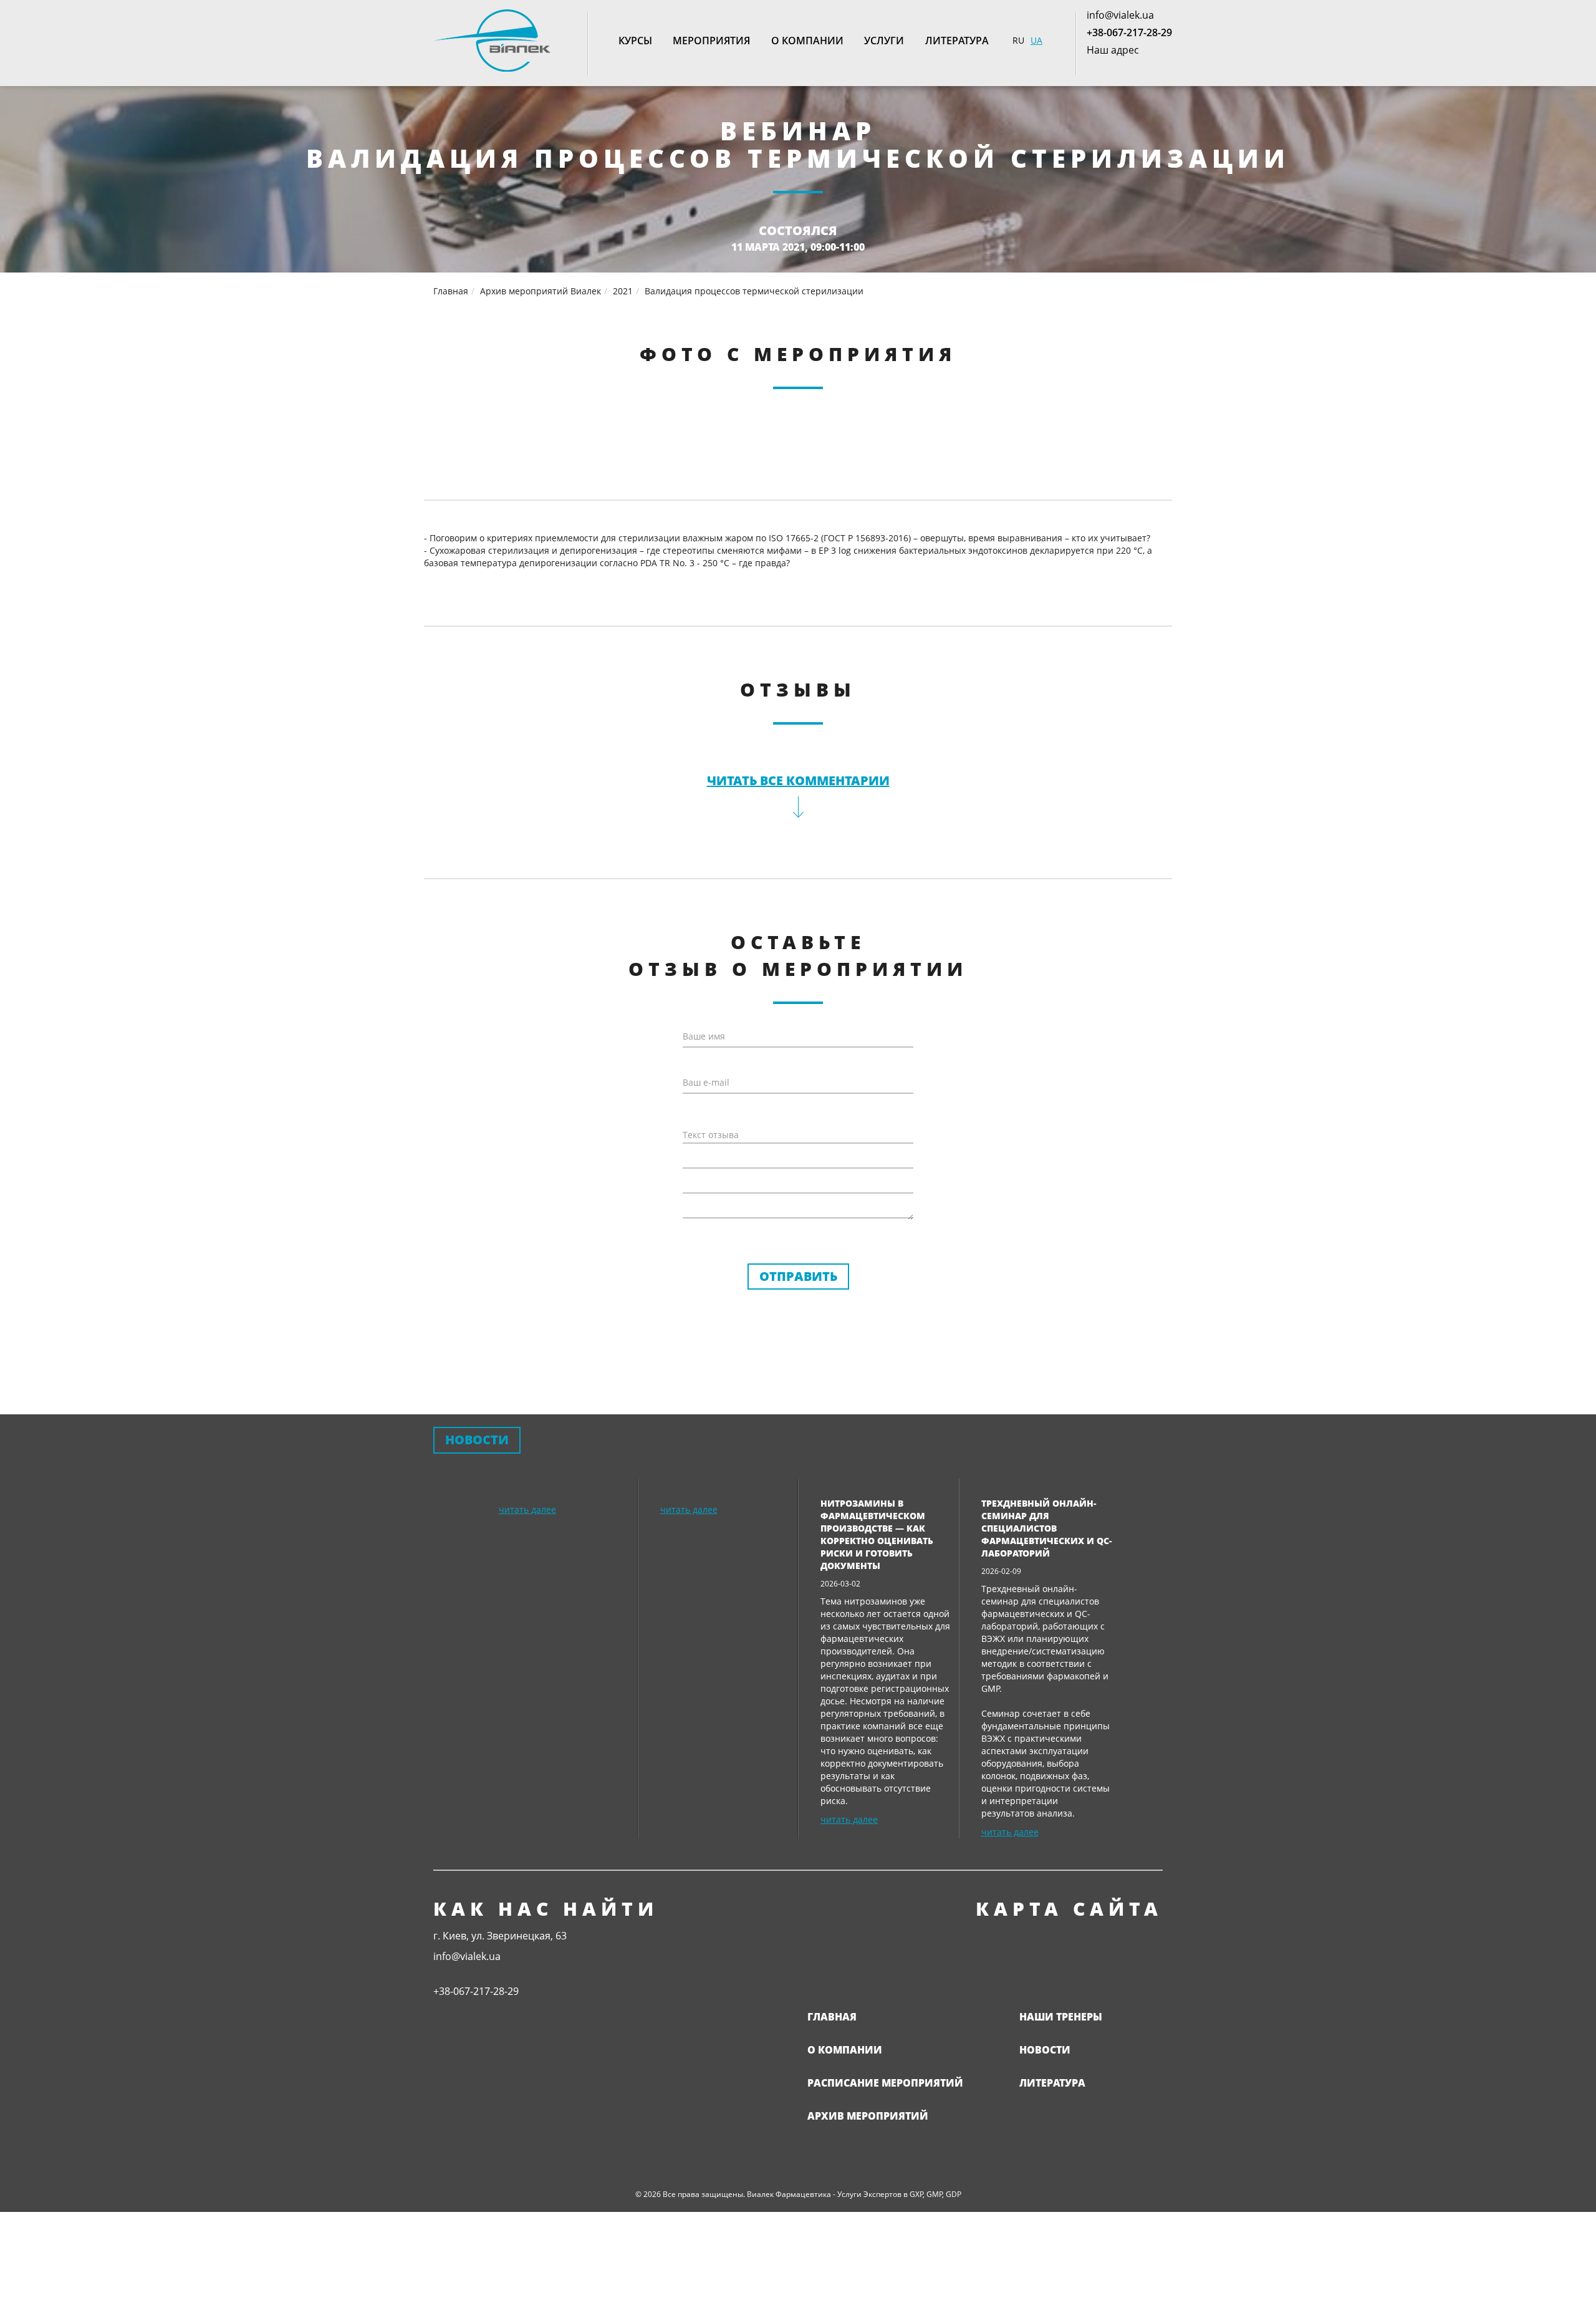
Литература (957, 41)
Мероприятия (711, 41)
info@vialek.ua (1120, 15)
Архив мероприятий (868, 2116)
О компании (807, 41)
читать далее (527, 1509)
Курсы (635, 41)
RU (1018, 40)
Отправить (798, 1276)
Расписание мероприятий (885, 2083)
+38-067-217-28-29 (1129, 32)
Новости (1045, 2050)
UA (1036, 40)
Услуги (884, 41)
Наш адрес (1113, 50)
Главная (832, 2017)
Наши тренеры (1061, 2017)
